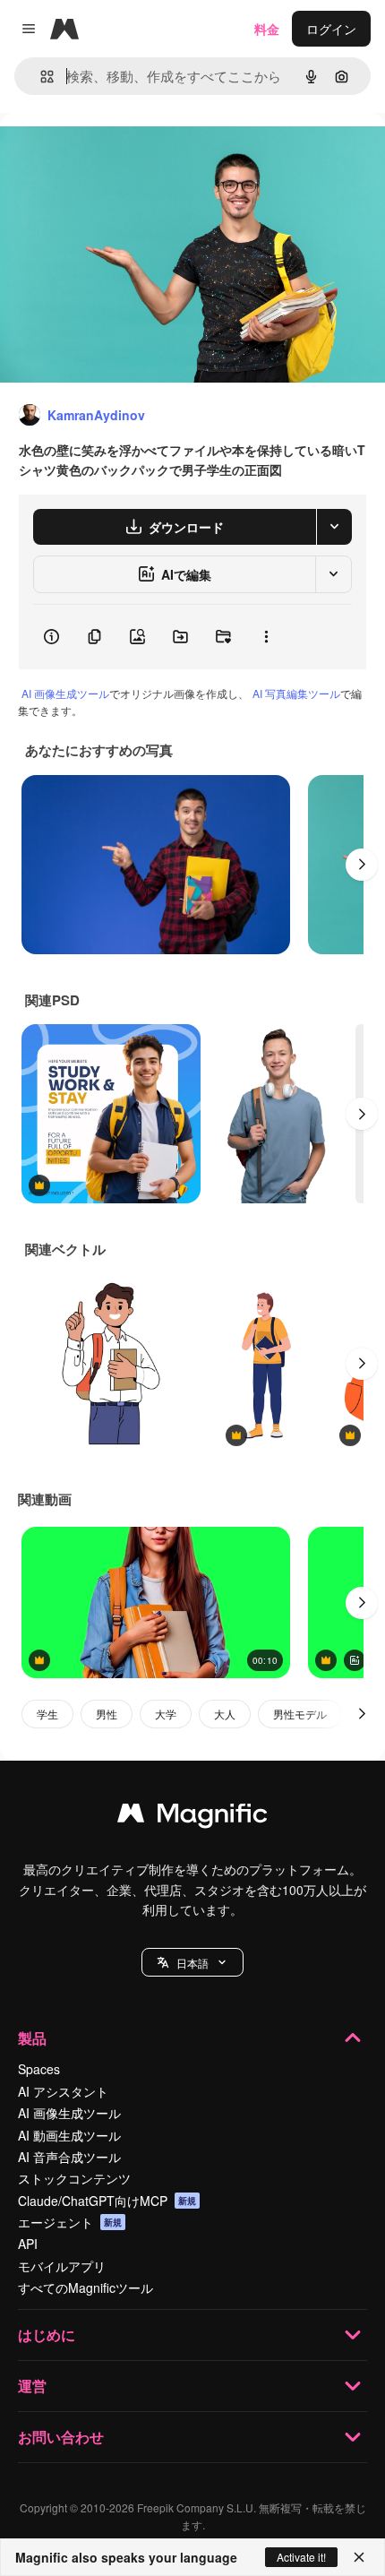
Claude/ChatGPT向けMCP (107, 2201)
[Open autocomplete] (40, 77)
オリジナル (123, 154)
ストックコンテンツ (74, 2178)
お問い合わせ (61, 2437)
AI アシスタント (63, 2091)
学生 (47, 1714)
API (28, 2244)
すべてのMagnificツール (86, 2287)
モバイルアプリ (62, 2266)
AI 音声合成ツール (69, 2157)
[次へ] (362, 865)
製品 (32, 2038)
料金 (267, 29)
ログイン (331, 29)
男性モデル (300, 1714)
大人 (225, 1714)
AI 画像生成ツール (65, 693)
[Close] (359, 2557)
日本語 (192, 1963)
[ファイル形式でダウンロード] (334, 527)
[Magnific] (192, 1817)
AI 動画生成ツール (69, 2135)
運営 (32, 2386)
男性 (107, 1714)
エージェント (70, 2222)
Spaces (39, 2069)
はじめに (47, 2335)
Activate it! (301, 2557)
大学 (166, 1714)
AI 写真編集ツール (296, 693)
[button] (192, 1962)
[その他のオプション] (266, 637)
